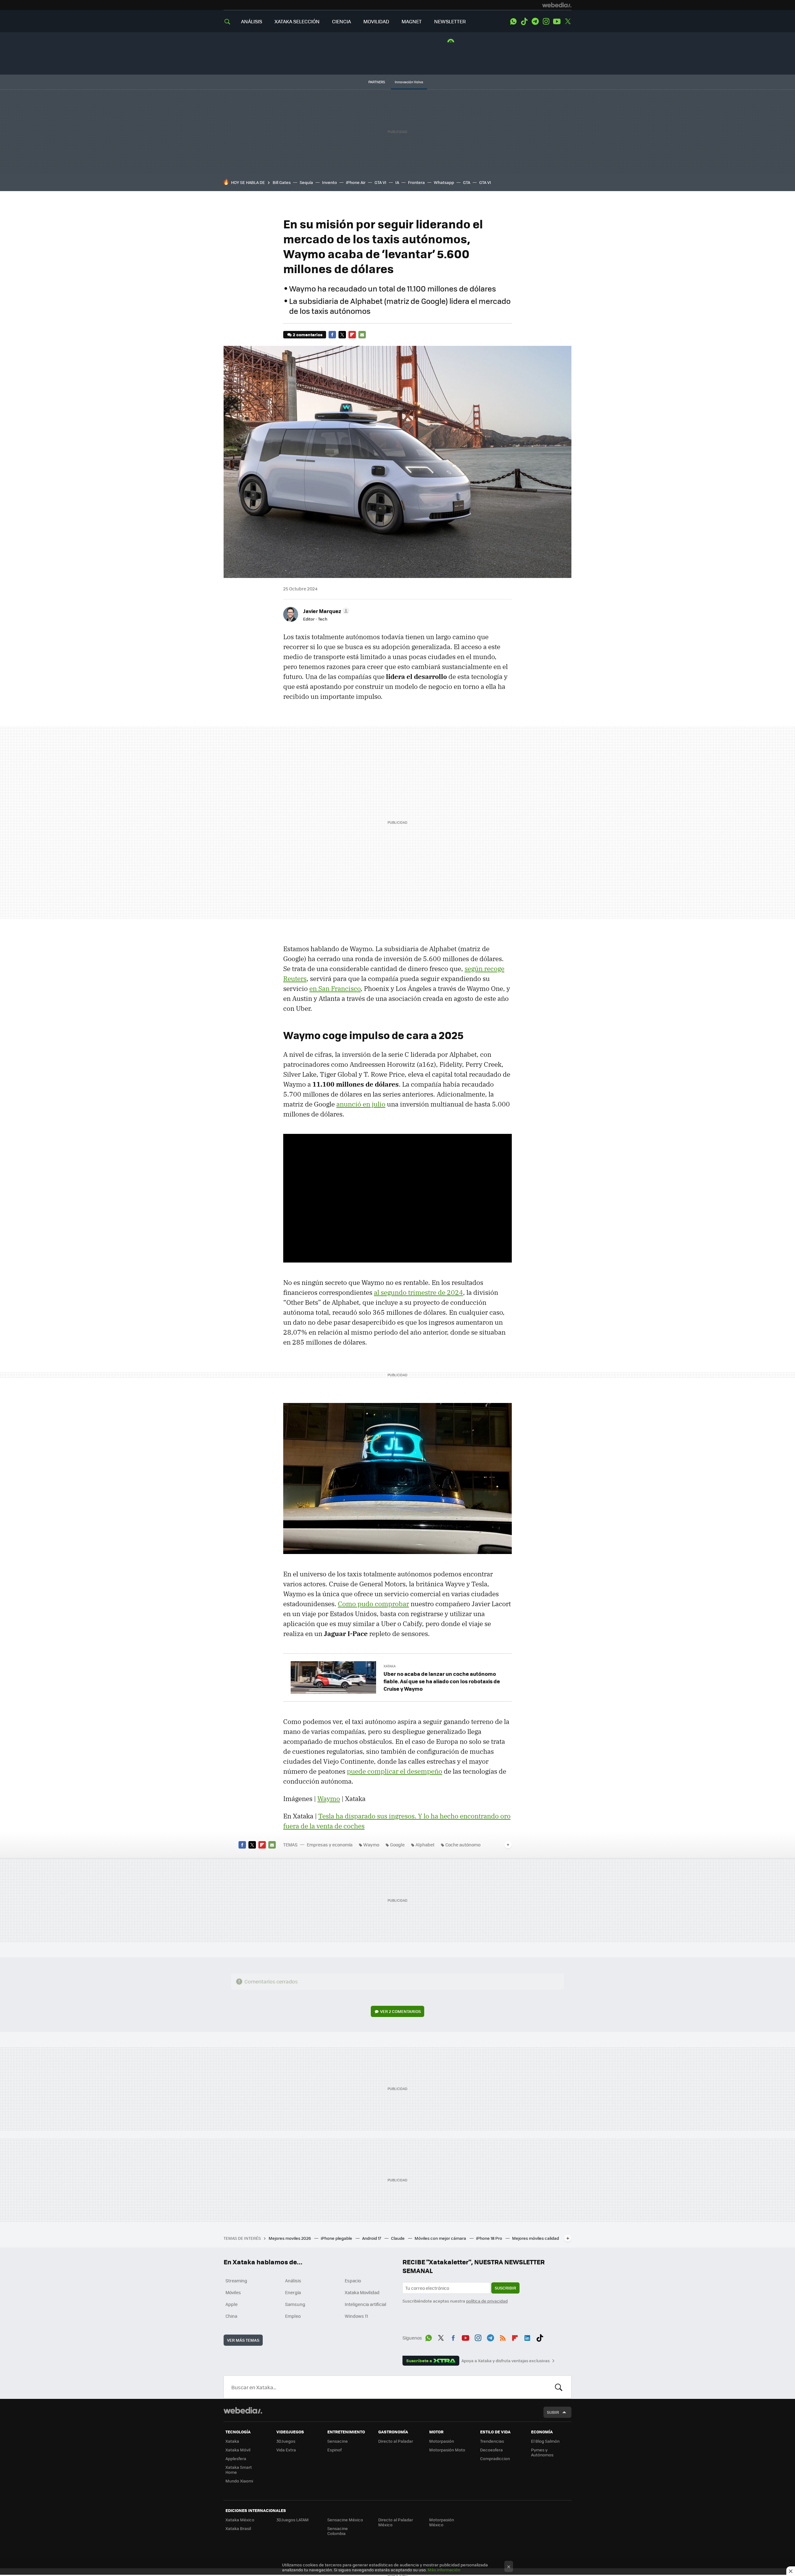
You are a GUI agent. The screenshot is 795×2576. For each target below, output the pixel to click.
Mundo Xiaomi (239, 2481)
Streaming (236, 2280)
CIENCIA (341, 21)
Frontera (416, 182)
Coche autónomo (463, 1845)
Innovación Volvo (409, 82)
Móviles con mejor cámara (441, 2238)
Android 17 (372, 2238)
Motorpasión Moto (447, 2450)
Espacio (353, 2280)
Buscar (559, 2387)
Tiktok (524, 21)
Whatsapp (444, 182)
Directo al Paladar (396, 2441)
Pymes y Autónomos (542, 2452)
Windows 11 (356, 2316)
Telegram (535, 21)
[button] (325, 611)
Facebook (332, 335)
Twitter (568, 21)
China (231, 2316)
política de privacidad (487, 2301)
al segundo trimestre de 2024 (418, 1292)
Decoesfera (491, 2450)
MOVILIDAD (376, 21)
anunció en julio (361, 1104)
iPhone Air (356, 182)
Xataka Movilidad (362, 2292)
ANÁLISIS (252, 21)
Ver (400, 2011)
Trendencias (492, 2441)
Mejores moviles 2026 (290, 2238)
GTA (467, 182)
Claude (398, 2238)
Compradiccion (495, 2458)
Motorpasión (442, 2441)
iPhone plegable (337, 2238)
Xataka (390, 1666)
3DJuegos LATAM (293, 2520)
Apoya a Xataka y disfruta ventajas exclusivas (506, 2361)
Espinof (334, 2450)
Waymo (329, 1799)
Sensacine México (345, 2520)
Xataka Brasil (238, 2528)
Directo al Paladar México (396, 2522)
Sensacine (338, 2441)
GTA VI (380, 182)
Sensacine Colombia (338, 2531)
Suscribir (505, 2288)
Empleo (293, 2316)
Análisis (293, 2280)
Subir (553, 2412)
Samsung (295, 2304)
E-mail (362, 335)
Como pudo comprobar (373, 1604)
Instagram (546, 21)
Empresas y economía (330, 1845)
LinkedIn (527, 2337)
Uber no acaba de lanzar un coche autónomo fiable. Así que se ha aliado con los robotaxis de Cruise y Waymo (442, 1681)
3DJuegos (286, 2441)
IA (397, 182)
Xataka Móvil (238, 2450)
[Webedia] (557, 5)
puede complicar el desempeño (395, 1771)
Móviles (233, 2292)
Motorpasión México (442, 2522)
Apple (232, 2304)
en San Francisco (335, 988)
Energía (293, 2292)
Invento (329, 182)
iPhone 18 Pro (490, 2238)
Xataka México (240, 2520)
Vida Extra (286, 2450)
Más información (444, 2570)
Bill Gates (282, 182)
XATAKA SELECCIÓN (297, 21)
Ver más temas (243, 2340)
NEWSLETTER (450, 21)
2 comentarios (308, 335)
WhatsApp (513, 21)
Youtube (557, 21)
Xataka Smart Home (239, 2470)
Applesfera (236, 2458)
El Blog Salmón (545, 2441)
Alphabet (425, 1845)
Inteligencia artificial (366, 2304)
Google (397, 1845)
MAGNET (412, 21)
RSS (503, 2337)
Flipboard (352, 335)
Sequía (306, 182)
